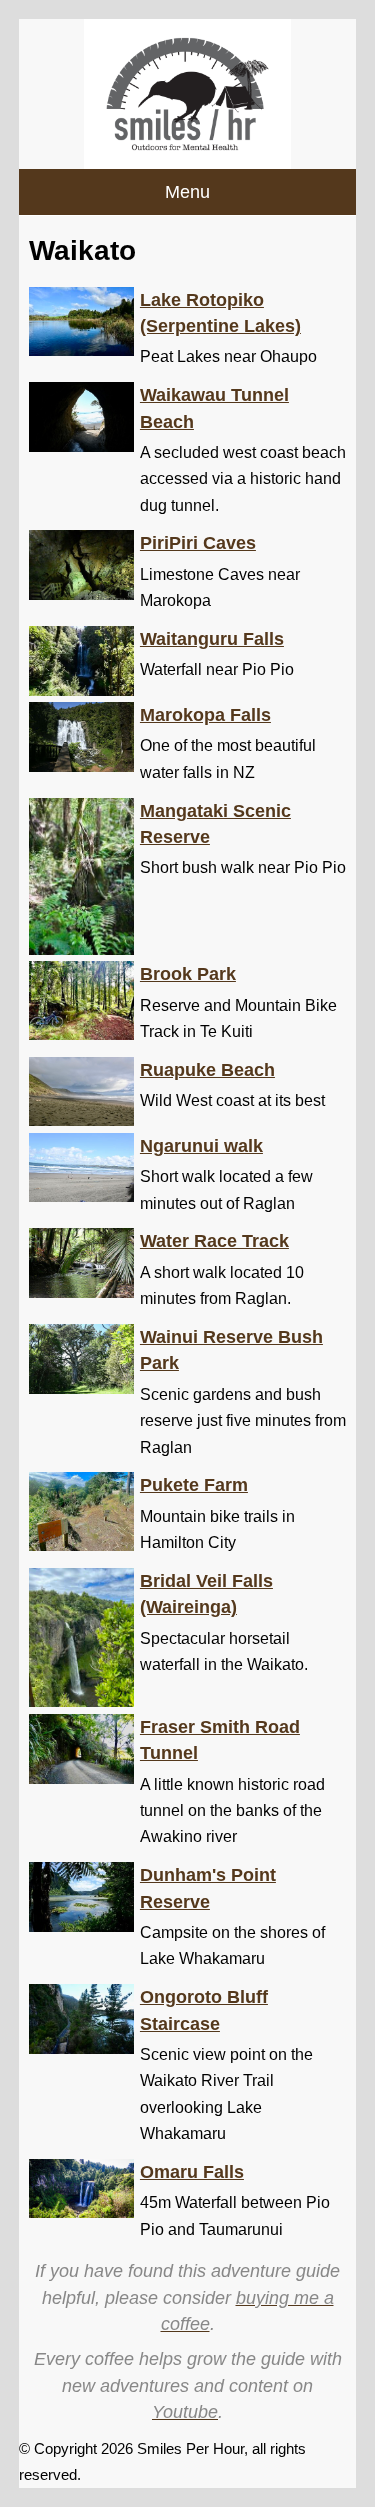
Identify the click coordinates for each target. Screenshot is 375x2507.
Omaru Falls (192, 2172)
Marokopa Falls (205, 715)
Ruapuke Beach (207, 1070)
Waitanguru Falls (212, 639)
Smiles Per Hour (190, 2449)
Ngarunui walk (201, 1146)
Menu (187, 192)
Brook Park (188, 974)
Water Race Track (214, 1241)
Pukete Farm (194, 1485)
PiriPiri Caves (198, 543)
